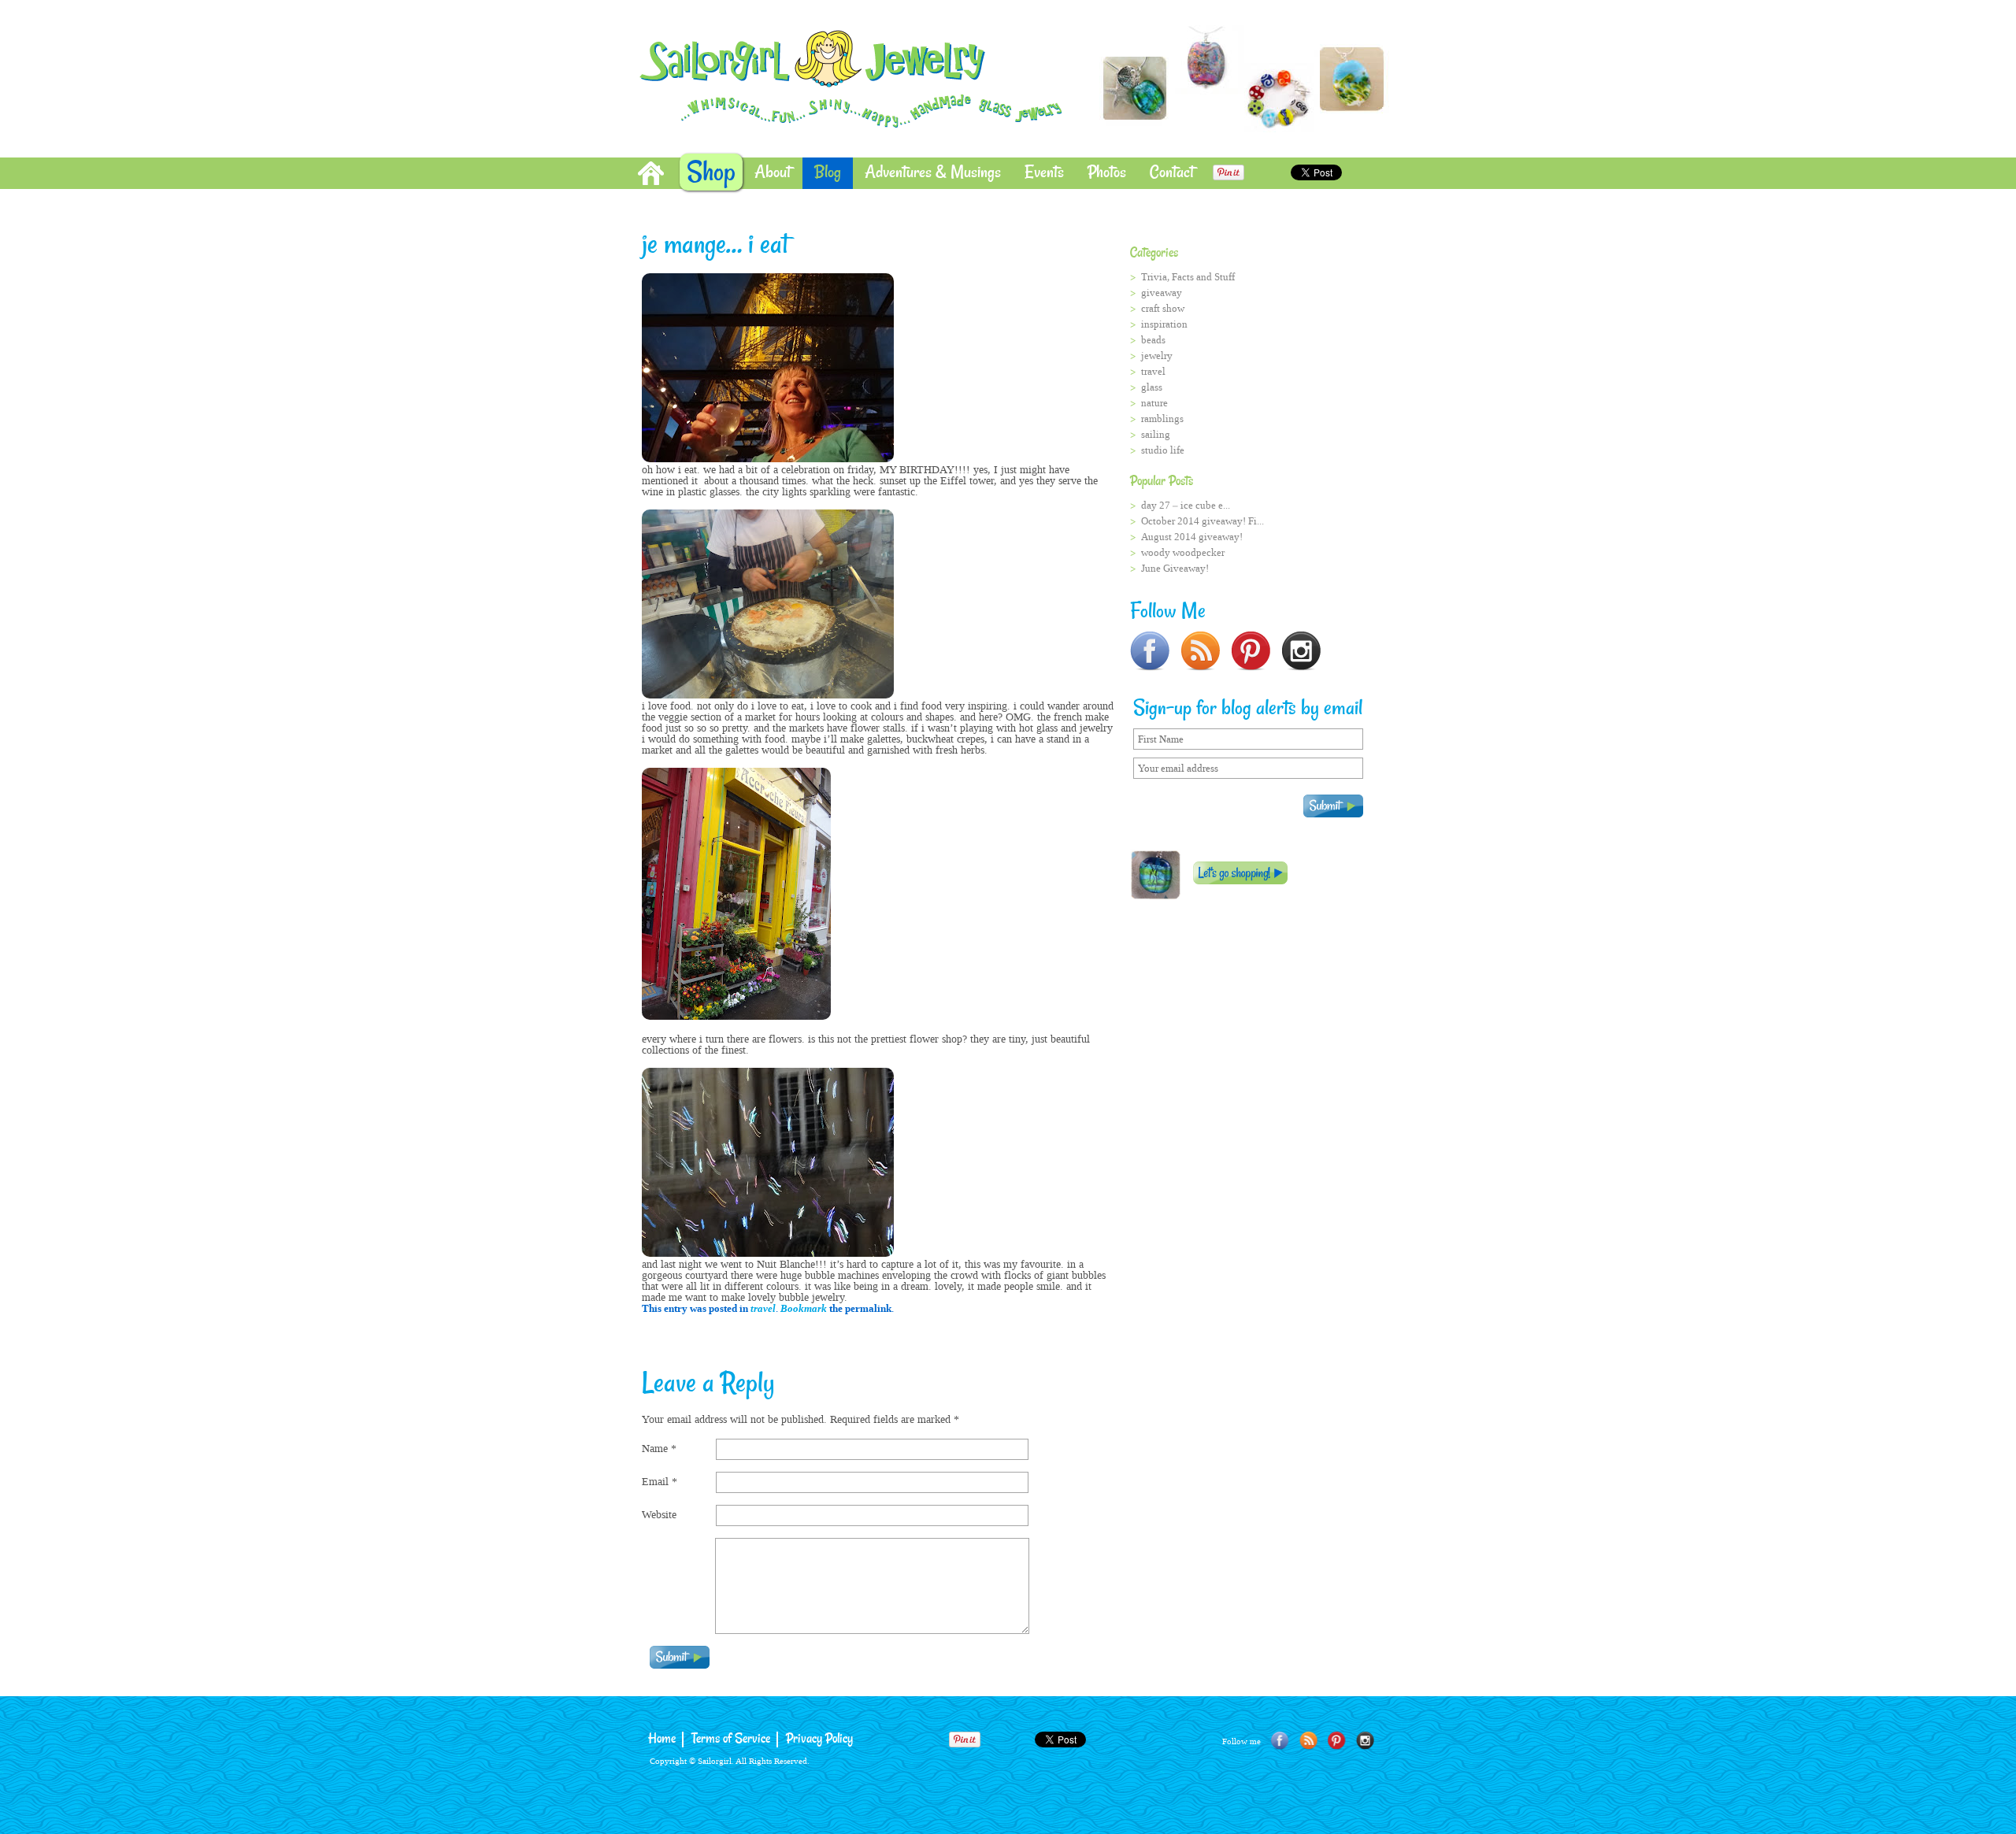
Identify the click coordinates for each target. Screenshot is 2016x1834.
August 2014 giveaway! (1192, 537)
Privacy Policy (819, 1739)
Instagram (1365, 1741)
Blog (828, 173)
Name (659, 1449)
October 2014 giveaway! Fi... (1203, 521)
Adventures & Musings (933, 173)
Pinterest (1337, 1741)
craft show (1163, 308)
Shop (711, 173)
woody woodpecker (1183, 552)
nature (1154, 403)
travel (763, 1308)
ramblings (1162, 419)
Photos (1107, 173)
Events (1044, 173)
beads (1153, 340)
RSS (1308, 1741)
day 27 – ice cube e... (1186, 505)
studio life (1163, 450)
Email (660, 1482)
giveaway (1162, 293)
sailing (1156, 434)
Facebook (1280, 1741)
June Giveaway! (1175, 568)
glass (1152, 387)
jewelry (1157, 356)
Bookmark (804, 1308)
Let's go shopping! (1240, 873)
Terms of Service (731, 1739)
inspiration (1164, 324)
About (773, 173)
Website (659, 1515)
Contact (1172, 173)
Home (651, 173)
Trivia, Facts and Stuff (1188, 277)
